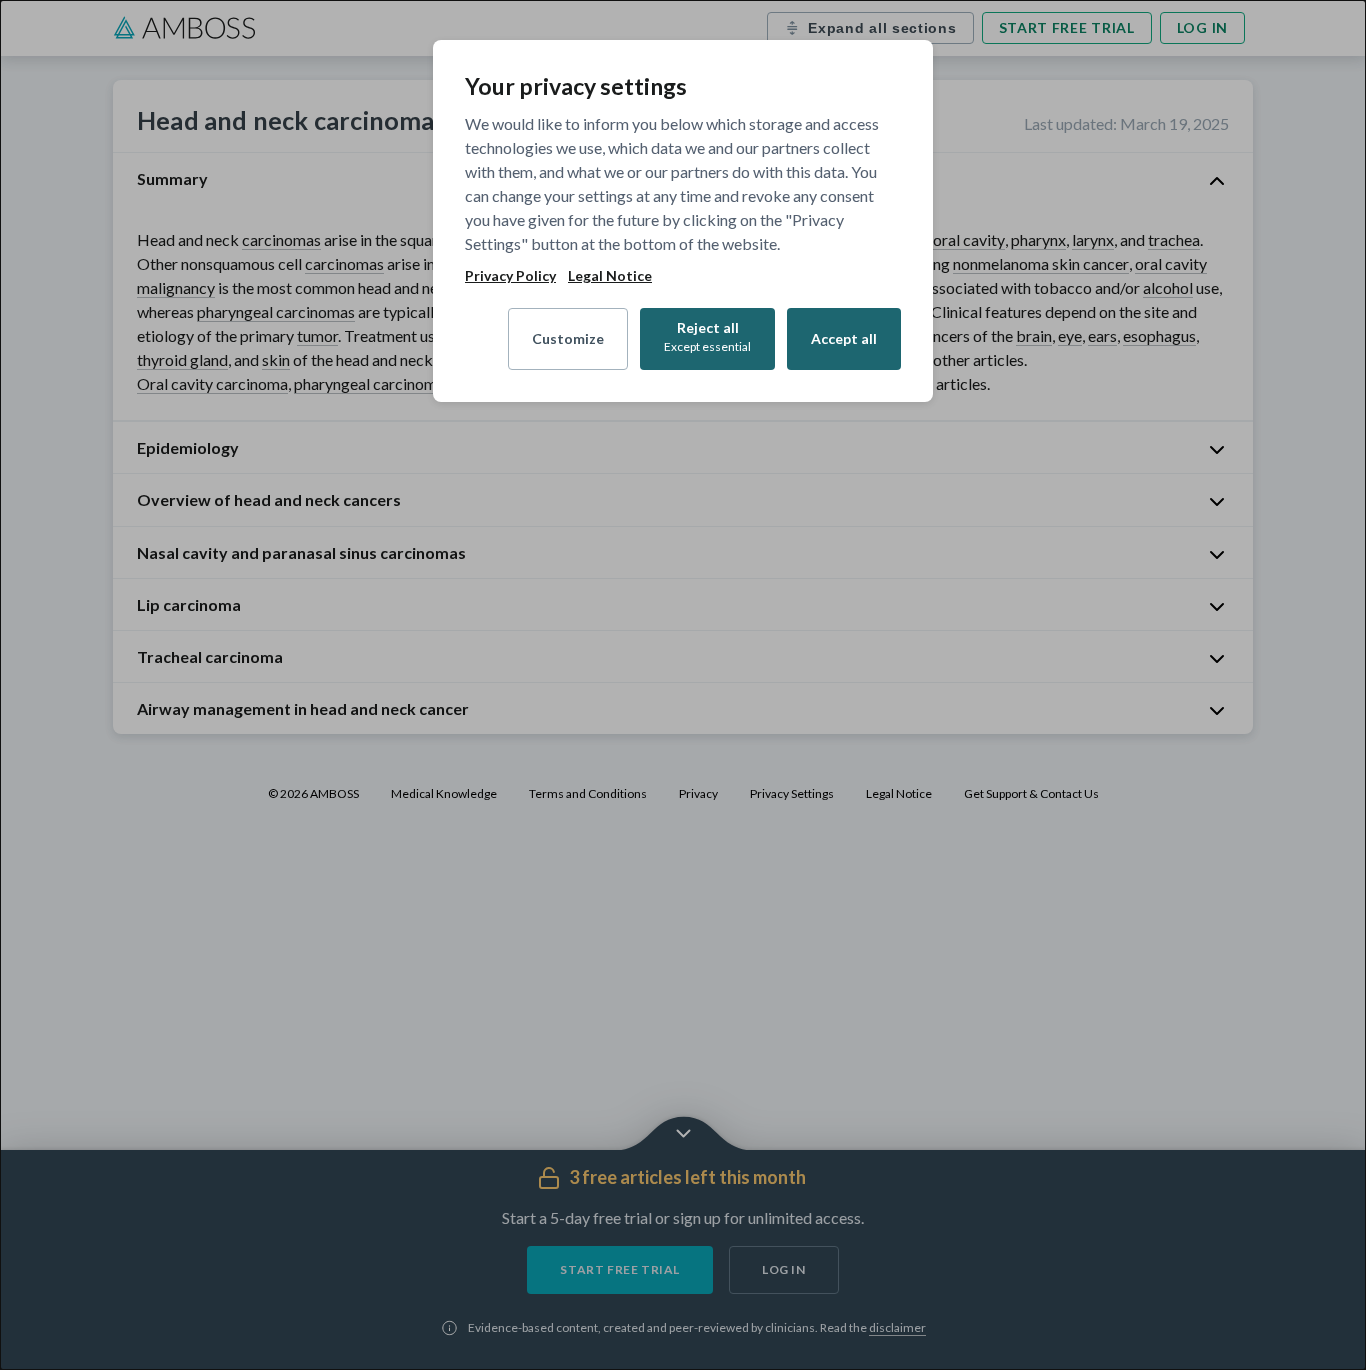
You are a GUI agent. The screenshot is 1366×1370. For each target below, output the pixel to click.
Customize (568, 338)
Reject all (707, 336)
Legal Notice (610, 276)
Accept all (844, 338)
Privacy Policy (510, 276)
